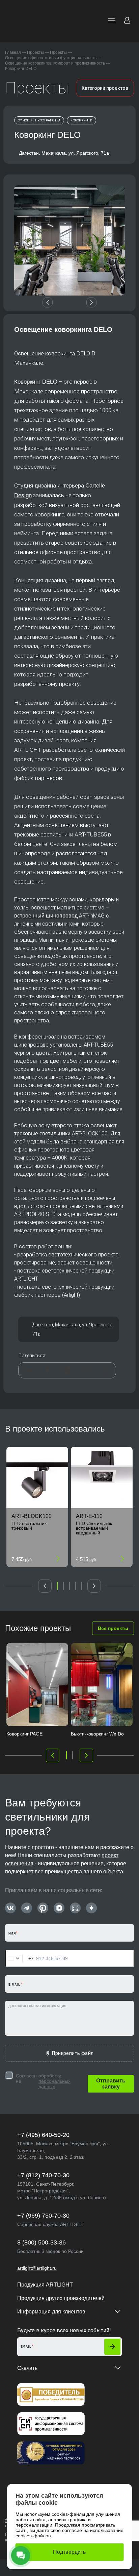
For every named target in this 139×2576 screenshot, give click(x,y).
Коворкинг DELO (36, 382)
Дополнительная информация (37, 2006)
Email (26, 2347)
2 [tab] (63, 1586)
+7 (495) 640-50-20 (43, 2135)
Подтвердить (69, 2552)
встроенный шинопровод (46, 916)
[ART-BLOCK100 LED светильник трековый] (37, 1477)
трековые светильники (42, 1134)
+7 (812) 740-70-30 (43, 2175)
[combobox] (20, 1958)
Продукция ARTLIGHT (45, 2285)
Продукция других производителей (61, 2298)
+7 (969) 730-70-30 (43, 2216)
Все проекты (113, 1628)
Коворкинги (81, 120)
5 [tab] (82, 1586)
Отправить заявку (111, 2084)
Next (91, 303)
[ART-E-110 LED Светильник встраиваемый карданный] (102, 1477)
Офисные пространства (39, 120)
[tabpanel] (37, 1507)
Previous (48, 303)
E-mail (15, 1985)
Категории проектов (105, 88)
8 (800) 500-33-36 (41, 2242)
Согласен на (43, 2081)
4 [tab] (76, 1586)
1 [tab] (57, 1586)
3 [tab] (69, 1586)
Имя (12, 1934)
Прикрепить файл (73, 2053)
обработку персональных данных (54, 2081)
